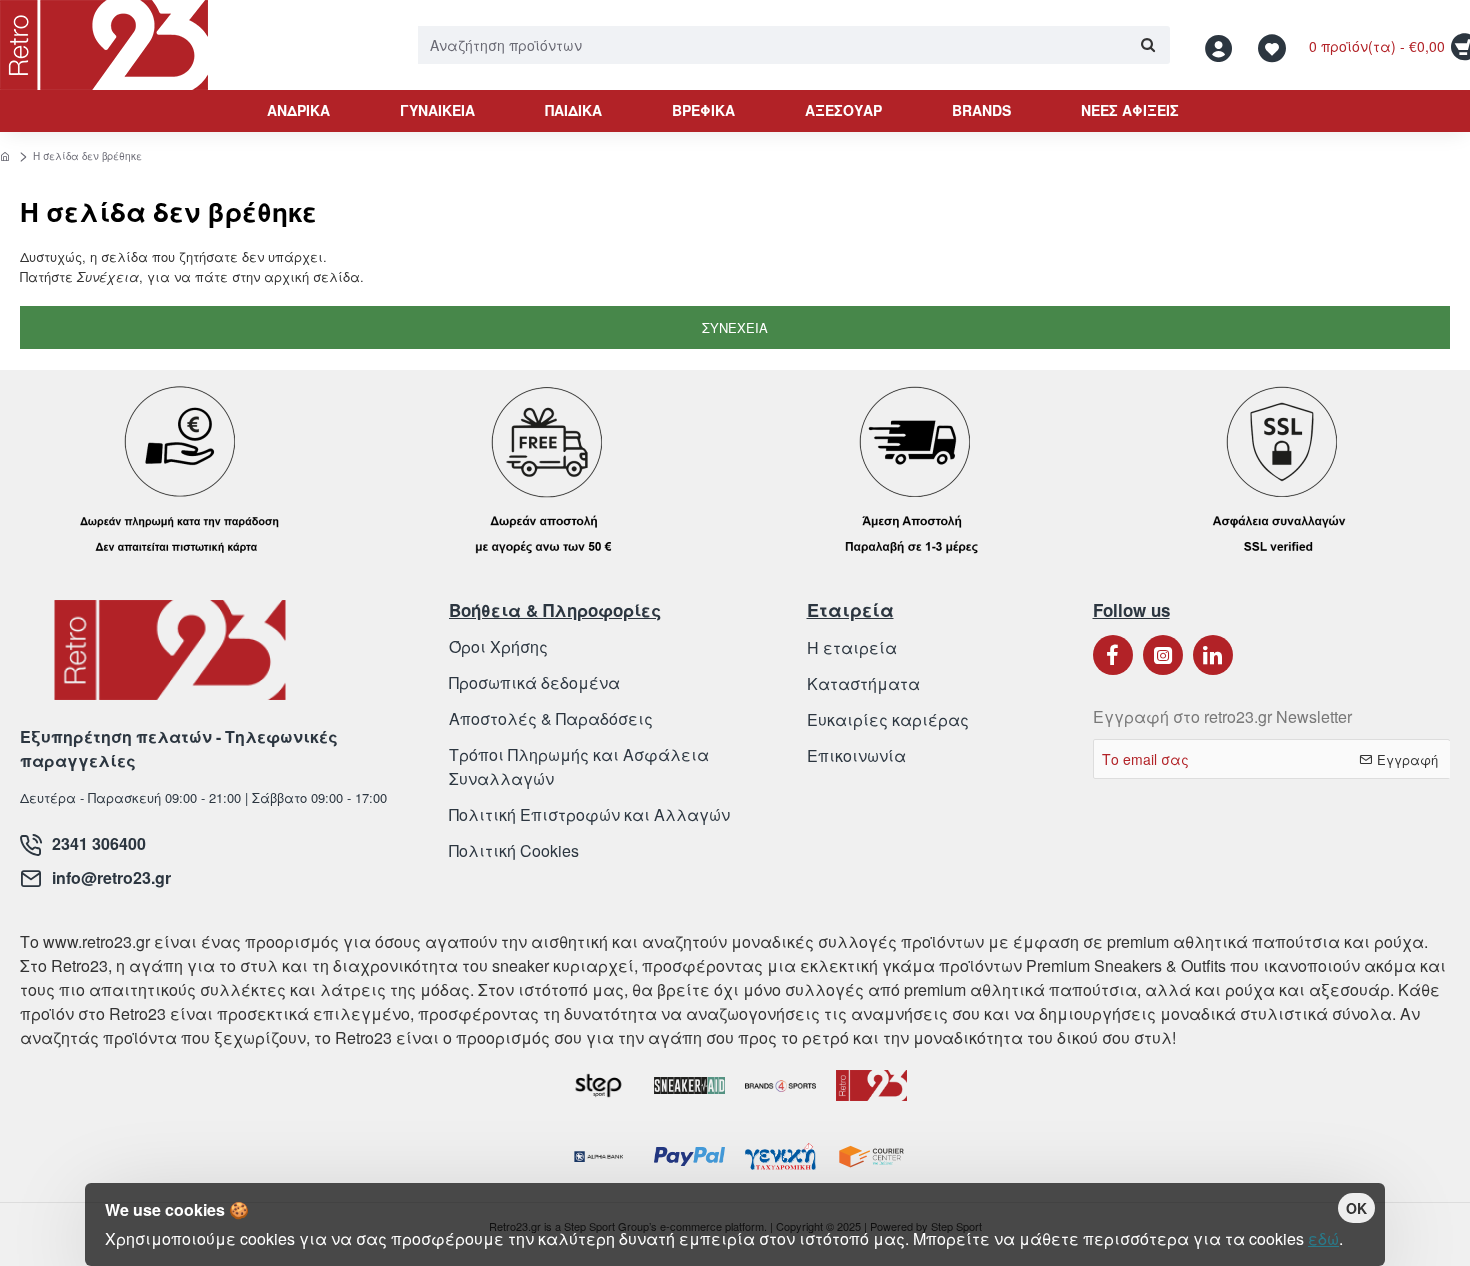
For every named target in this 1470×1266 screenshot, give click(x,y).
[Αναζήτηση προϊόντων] (1147, 45)
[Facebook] (1113, 655)
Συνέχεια (735, 327)
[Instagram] (1163, 655)
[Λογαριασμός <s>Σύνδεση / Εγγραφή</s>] (1224, 45)
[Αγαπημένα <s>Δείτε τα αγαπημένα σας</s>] (1274, 45)
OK (1356, 1208)
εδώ (1323, 1238)
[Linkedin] (1213, 655)
